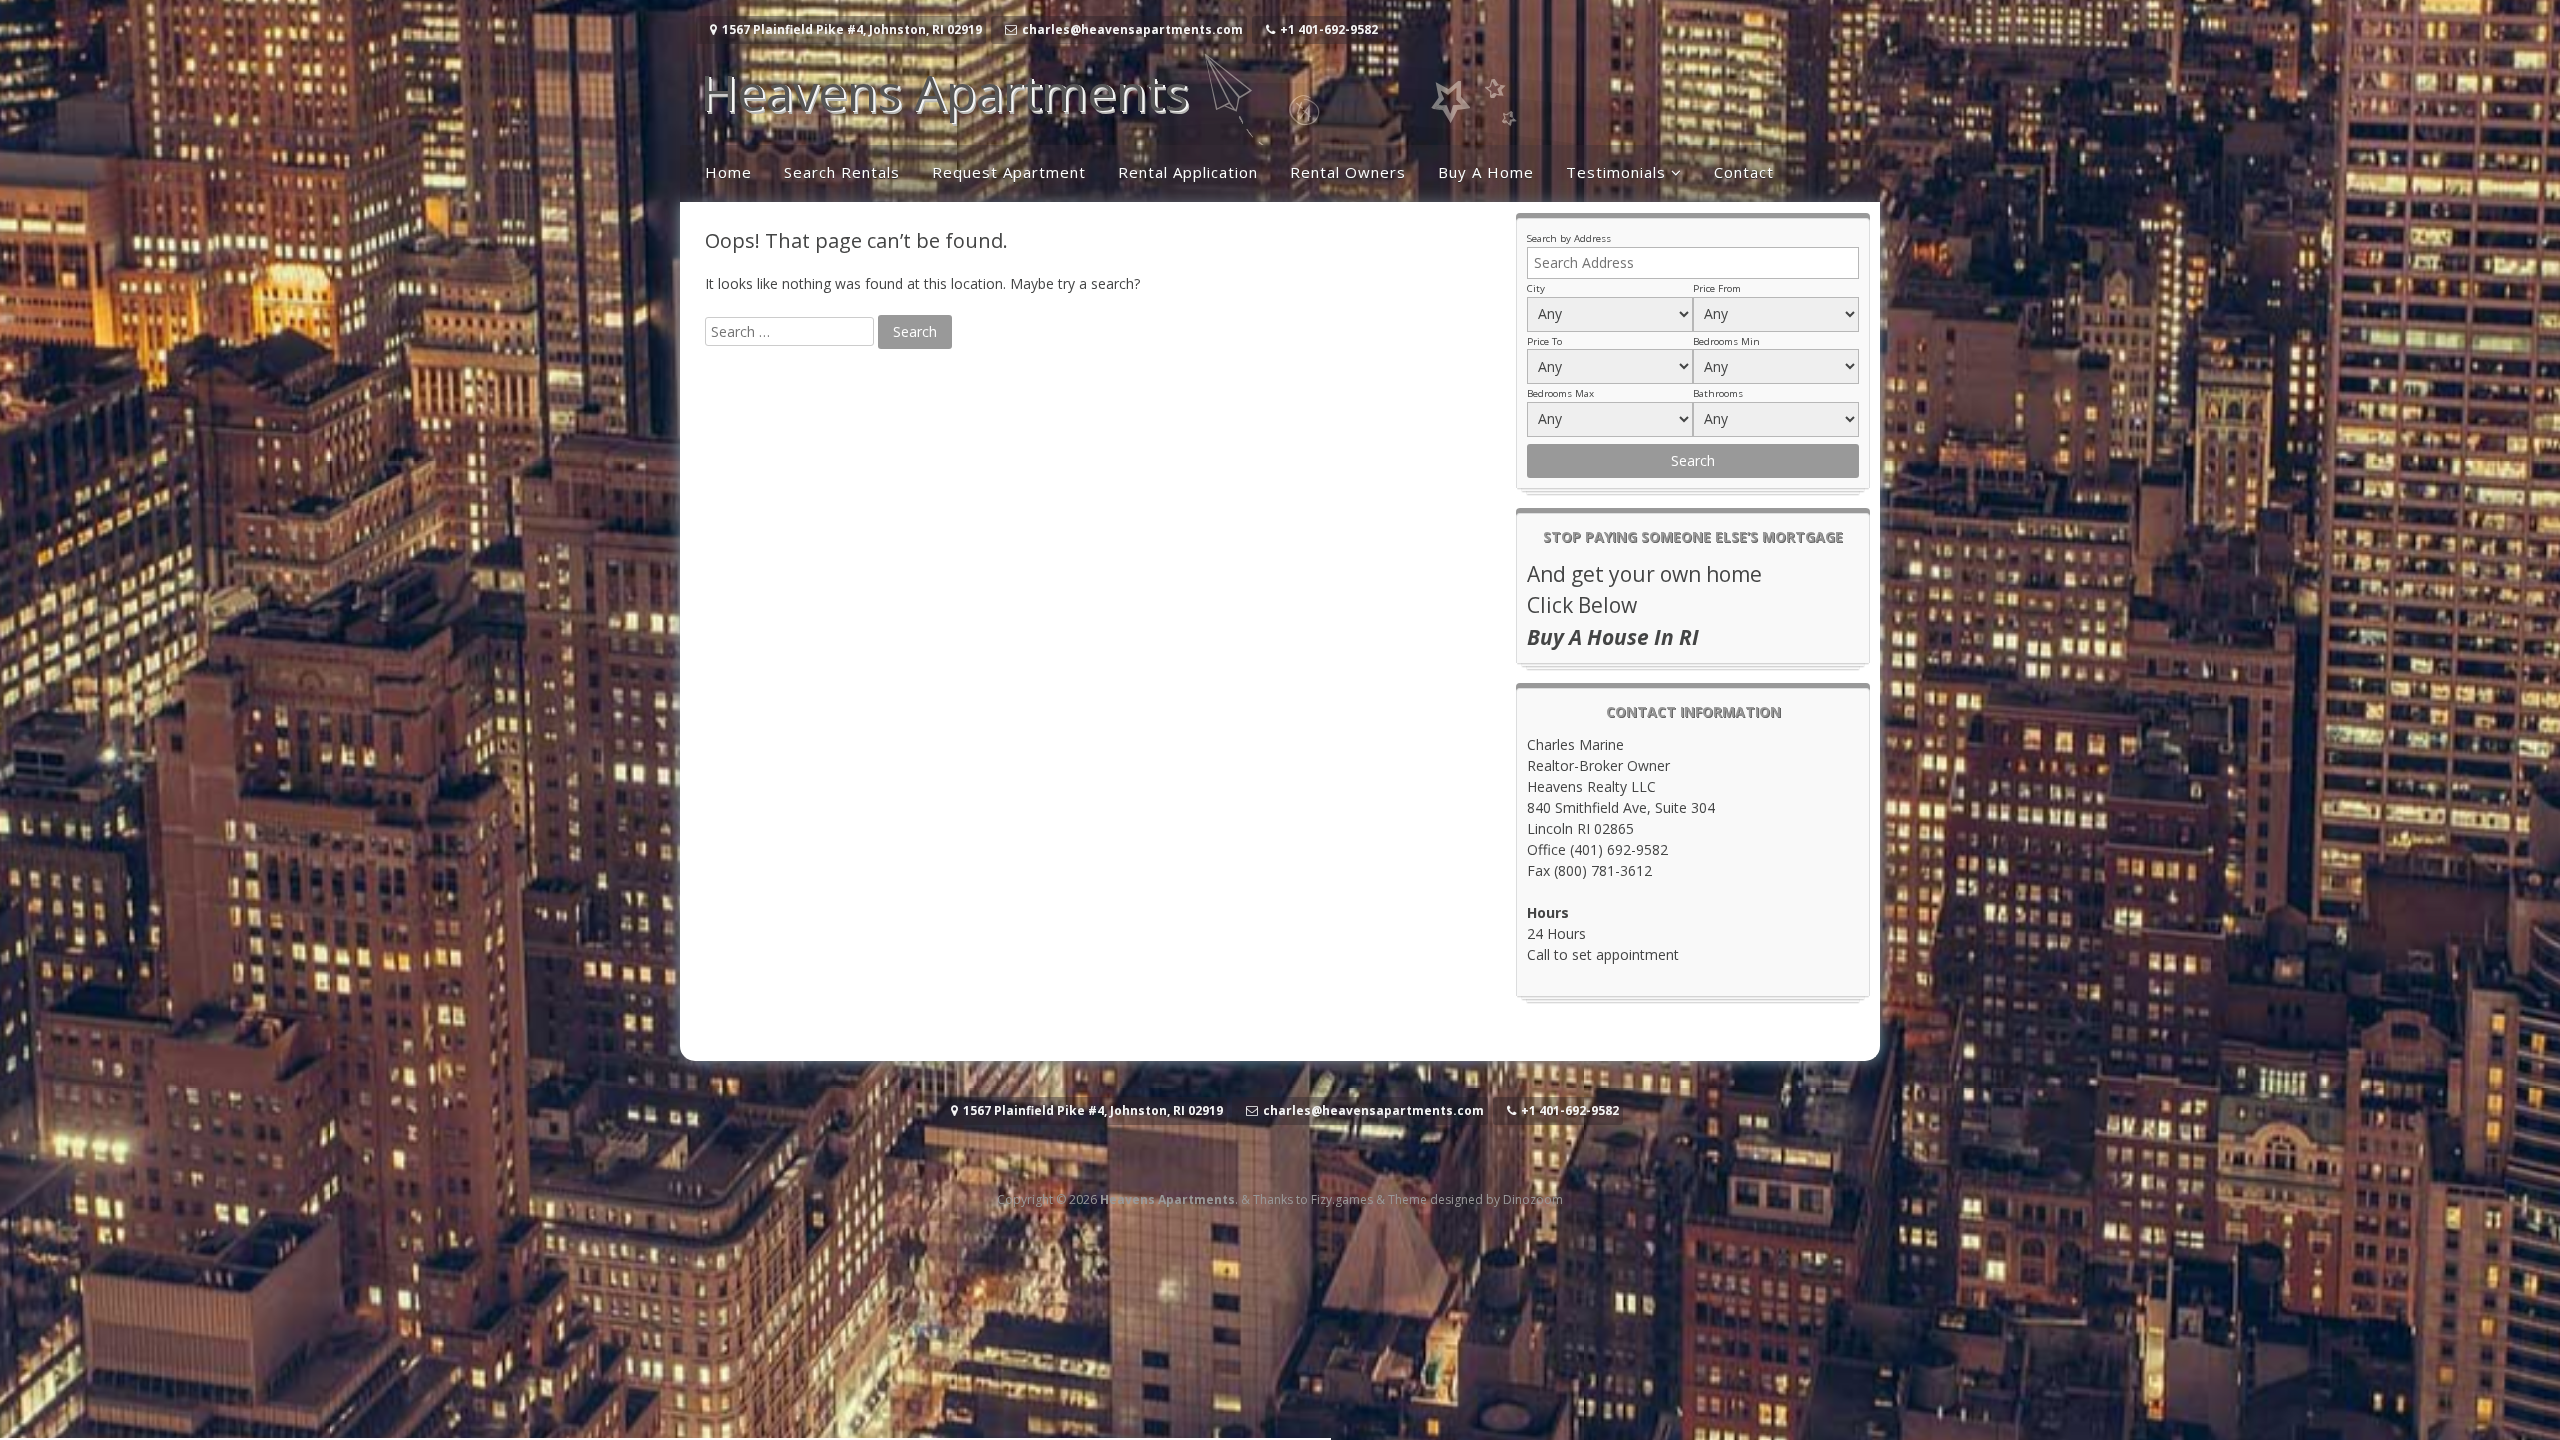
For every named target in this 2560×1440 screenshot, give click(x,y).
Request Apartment (1009, 172)
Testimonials (1616, 172)
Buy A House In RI (1613, 637)
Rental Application (1188, 172)
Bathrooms (1718, 393)
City (1536, 288)
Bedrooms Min (1726, 341)
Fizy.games (1342, 1199)
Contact (1744, 172)
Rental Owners (1348, 172)
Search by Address (1569, 238)
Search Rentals (842, 172)
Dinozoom (1533, 1199)
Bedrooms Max (1560, 393)
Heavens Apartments (944, 92)
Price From (1717, 288)
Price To (1544, 341)
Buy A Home (1486, 172)
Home (728, 172)
